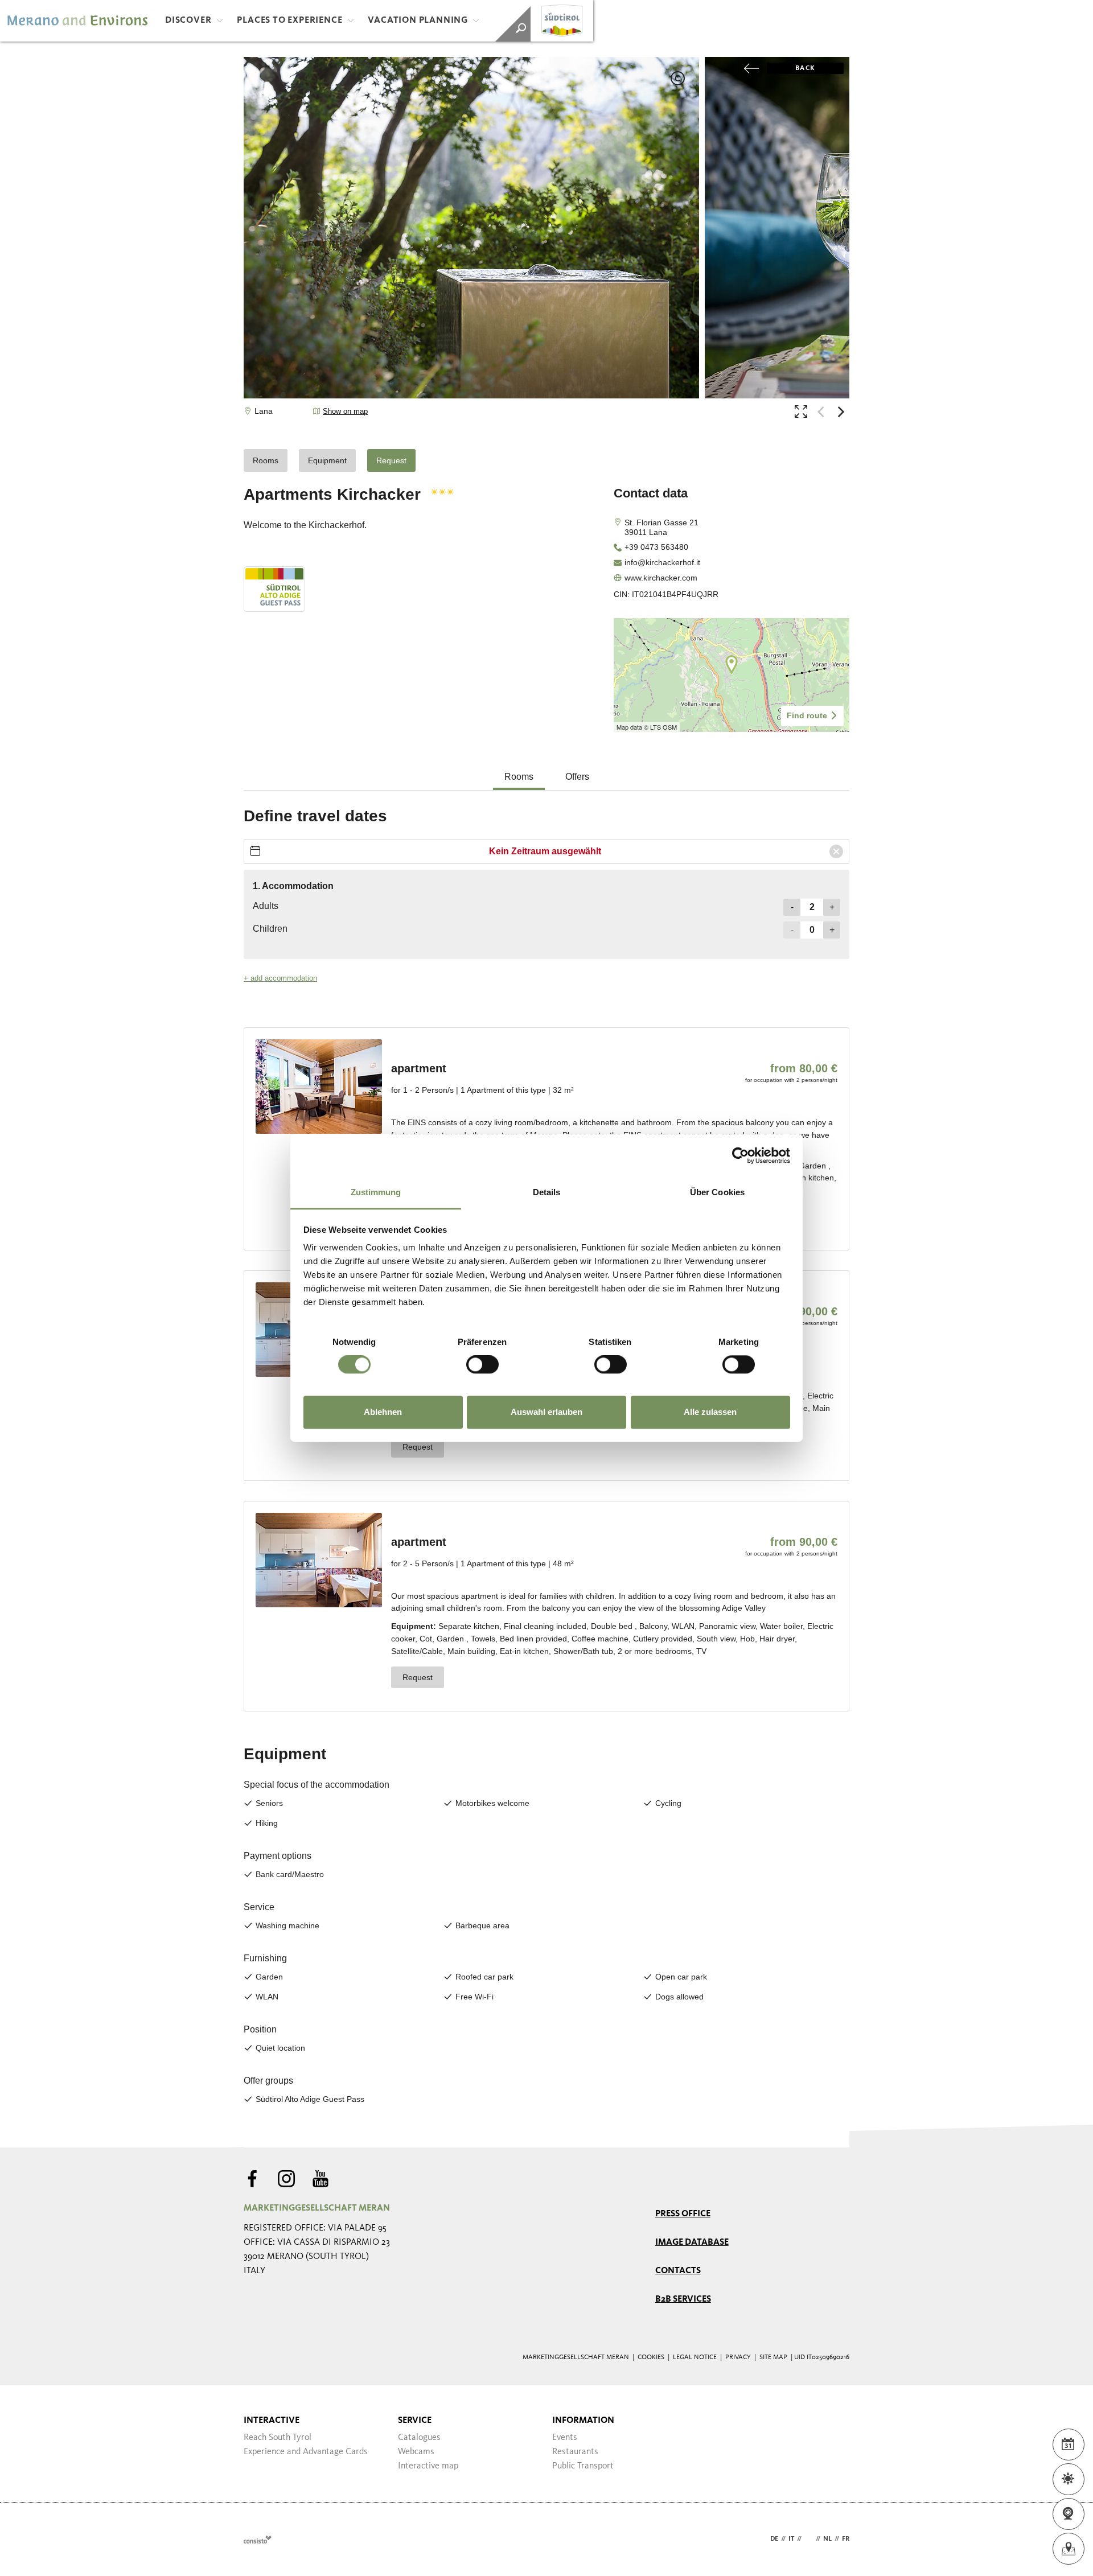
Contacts (678, 2271)
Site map (773, 2357)
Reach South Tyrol (278, 2438)
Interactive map (428, 2466)
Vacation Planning (418, 20)
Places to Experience (289, 20)
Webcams (416, 2452)
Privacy (738, 2357)
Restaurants (575, 2452)
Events (565, 2438)
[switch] (482, 1365)
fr (846, 2539)
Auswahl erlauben (546, 1412)
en (809, 2539)
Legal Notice (695, 2357)
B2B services (683, 2299)
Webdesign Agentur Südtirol (258, 2539)
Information (583, 2421)
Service (415, 2421)
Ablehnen (383, 1412)
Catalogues (419, 2438)
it (791, 2539)
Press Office (683, 2214)
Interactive (272, 2421)
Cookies (651, 2357)
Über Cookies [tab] (717, 1192)
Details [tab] (547, 1192)
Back (805, 68)
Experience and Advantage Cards (306, 2452)
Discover (188, 20)
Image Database (692, 2242)
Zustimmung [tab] (376, 1192)
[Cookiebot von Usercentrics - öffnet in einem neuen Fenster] (740, 1155)
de (774, 2539)
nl (827, 2539)
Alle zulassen (710, 1412)
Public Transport (583, 2466)
